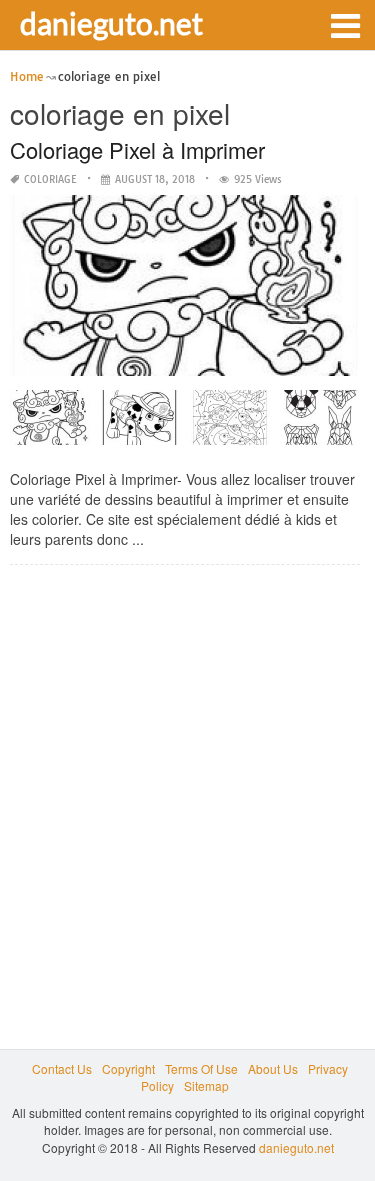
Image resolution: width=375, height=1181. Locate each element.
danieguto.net (111, 23)
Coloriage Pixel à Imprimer (137, 149)
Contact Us (62, 1068)
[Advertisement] (187, 767)
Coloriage (50, 179)
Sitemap (206, 1085)
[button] (345, 24)
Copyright (128, 1068)
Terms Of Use (201, 1068)
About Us (273, 1068)
